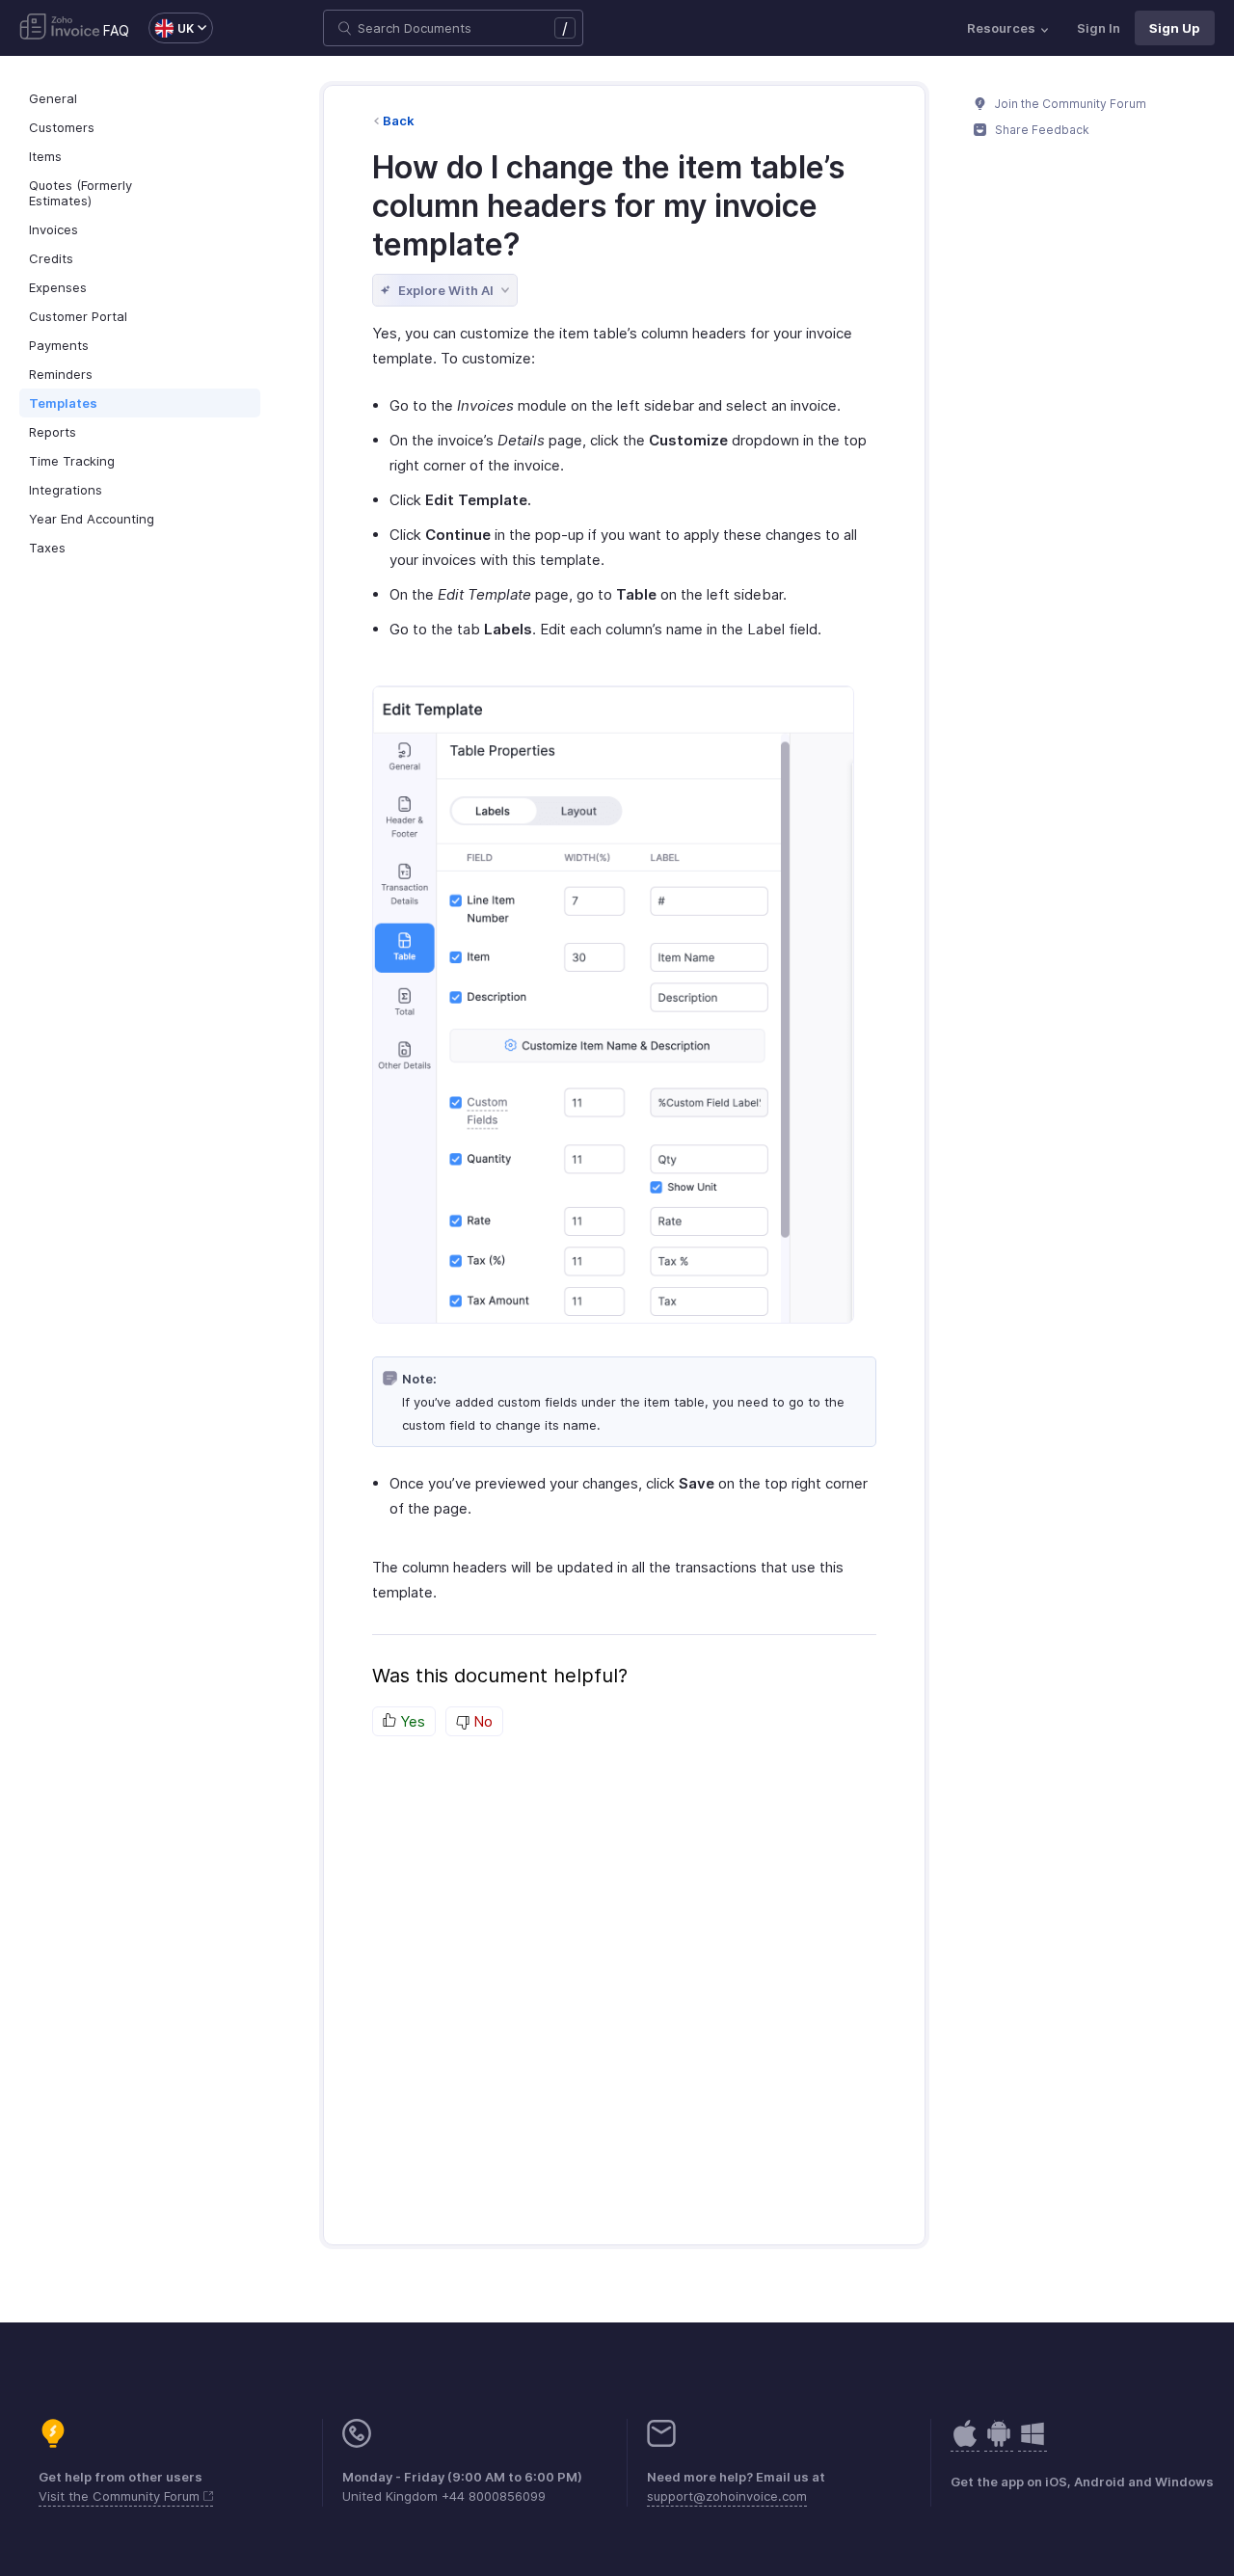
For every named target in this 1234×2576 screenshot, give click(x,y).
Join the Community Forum (1069, 104)
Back (399, 121)
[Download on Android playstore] (965, 2443)
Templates (63, 403)
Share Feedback (1041, 130)
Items (45, 156)
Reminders (61, 374)
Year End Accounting (92, 519)
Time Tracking (72, 461)
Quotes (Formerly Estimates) (80, 193)
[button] (171, 28)
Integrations (66, 490)
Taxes (47, 548)
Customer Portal (78, 316)
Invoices (54, 229)
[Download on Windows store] (1033, 2443)
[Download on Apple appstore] (999, 2443)
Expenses (58, 287)
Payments (59, 345)
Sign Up (1175, 28)
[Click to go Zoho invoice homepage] (60, 28)
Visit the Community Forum (121, 2496)
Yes (411, 1721)
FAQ (116, 30)
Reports (53, 432)
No (481, 1721)
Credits (51, 258)
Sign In (1099, 28)
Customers (62, 127)
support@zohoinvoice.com (727, 2496)
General (53, 98)
